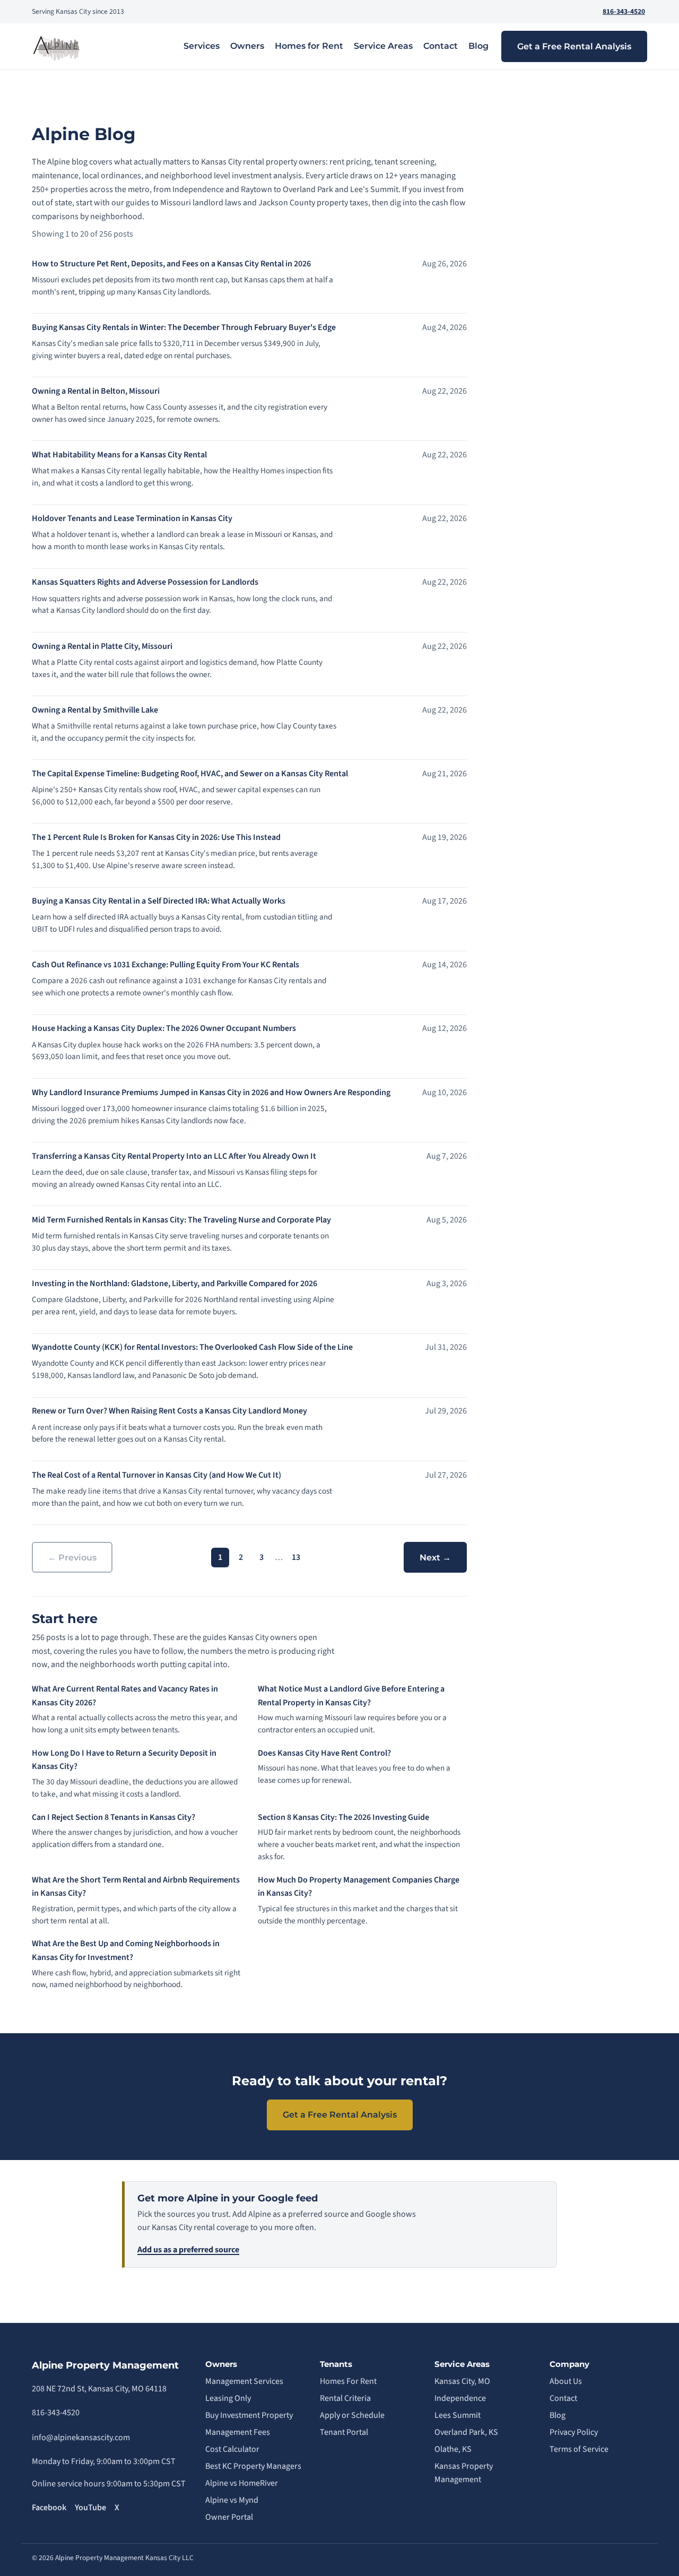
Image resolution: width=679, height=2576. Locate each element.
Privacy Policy (574, 2432)
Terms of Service (579, 2449)
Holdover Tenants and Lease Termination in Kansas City (132, 518)
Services (202, 46)
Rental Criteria (345, 2398)
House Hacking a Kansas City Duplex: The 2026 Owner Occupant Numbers (164, 1028)
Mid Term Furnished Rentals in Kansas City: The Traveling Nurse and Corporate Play (181, 1220)
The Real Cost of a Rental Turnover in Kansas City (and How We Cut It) (156, 1475)
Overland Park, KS (466, 2432)
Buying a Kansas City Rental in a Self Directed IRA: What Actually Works (159, 901)
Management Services (244, 2381)
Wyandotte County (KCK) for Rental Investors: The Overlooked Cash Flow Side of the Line (192, 1347)
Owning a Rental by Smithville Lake (95, 710)
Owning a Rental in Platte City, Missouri (102, 646)
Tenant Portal (344, 2432)
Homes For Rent (348, 2381)
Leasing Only (228, 2398)
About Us (566, 2381)
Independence (460, 2398)
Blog (478, 46)
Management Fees (238, 2432)
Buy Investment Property (249, 2415)
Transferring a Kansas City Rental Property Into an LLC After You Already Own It (174, 1156)
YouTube (90, 2508)
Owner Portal (229, 2517)
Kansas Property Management (464, 2473)
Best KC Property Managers (253, 2466)
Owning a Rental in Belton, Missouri (96, 391)
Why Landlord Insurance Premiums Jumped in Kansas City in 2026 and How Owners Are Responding (211, 1092)
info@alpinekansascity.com (81, 2438)
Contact (441, 46)
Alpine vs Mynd (232, 2500)
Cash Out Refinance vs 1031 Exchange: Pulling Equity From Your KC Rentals (166, 965)
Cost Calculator (232, 2449)
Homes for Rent (309, 46)
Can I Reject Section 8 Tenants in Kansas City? (114, 1817)
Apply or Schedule (352, 2415)
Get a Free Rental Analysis (574, 46)
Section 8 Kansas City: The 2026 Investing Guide (343, 1817)
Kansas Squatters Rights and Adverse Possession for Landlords (145, 582)
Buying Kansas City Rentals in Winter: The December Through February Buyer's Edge (184, 327)
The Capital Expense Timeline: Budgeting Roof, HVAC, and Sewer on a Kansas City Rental (190, 774)
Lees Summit (458, 2415)
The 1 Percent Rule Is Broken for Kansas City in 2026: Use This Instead (156, 837)
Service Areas (383, 46)
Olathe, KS (453, 2449)
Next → (435, 1558)
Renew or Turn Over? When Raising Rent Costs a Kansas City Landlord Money (169, 1411)
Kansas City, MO (462, 2381)
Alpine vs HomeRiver (242, 2483)
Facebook (49, 2508)
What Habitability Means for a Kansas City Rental (119, 455)
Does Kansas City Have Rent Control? (324, 1753)
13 (296, 1557)
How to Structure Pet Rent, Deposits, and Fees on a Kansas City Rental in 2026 (171, 264)
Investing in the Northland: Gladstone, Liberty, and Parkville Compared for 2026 (175, 1283)
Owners (247, 46)
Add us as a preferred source (188, 2250)
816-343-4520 (624, 11)
